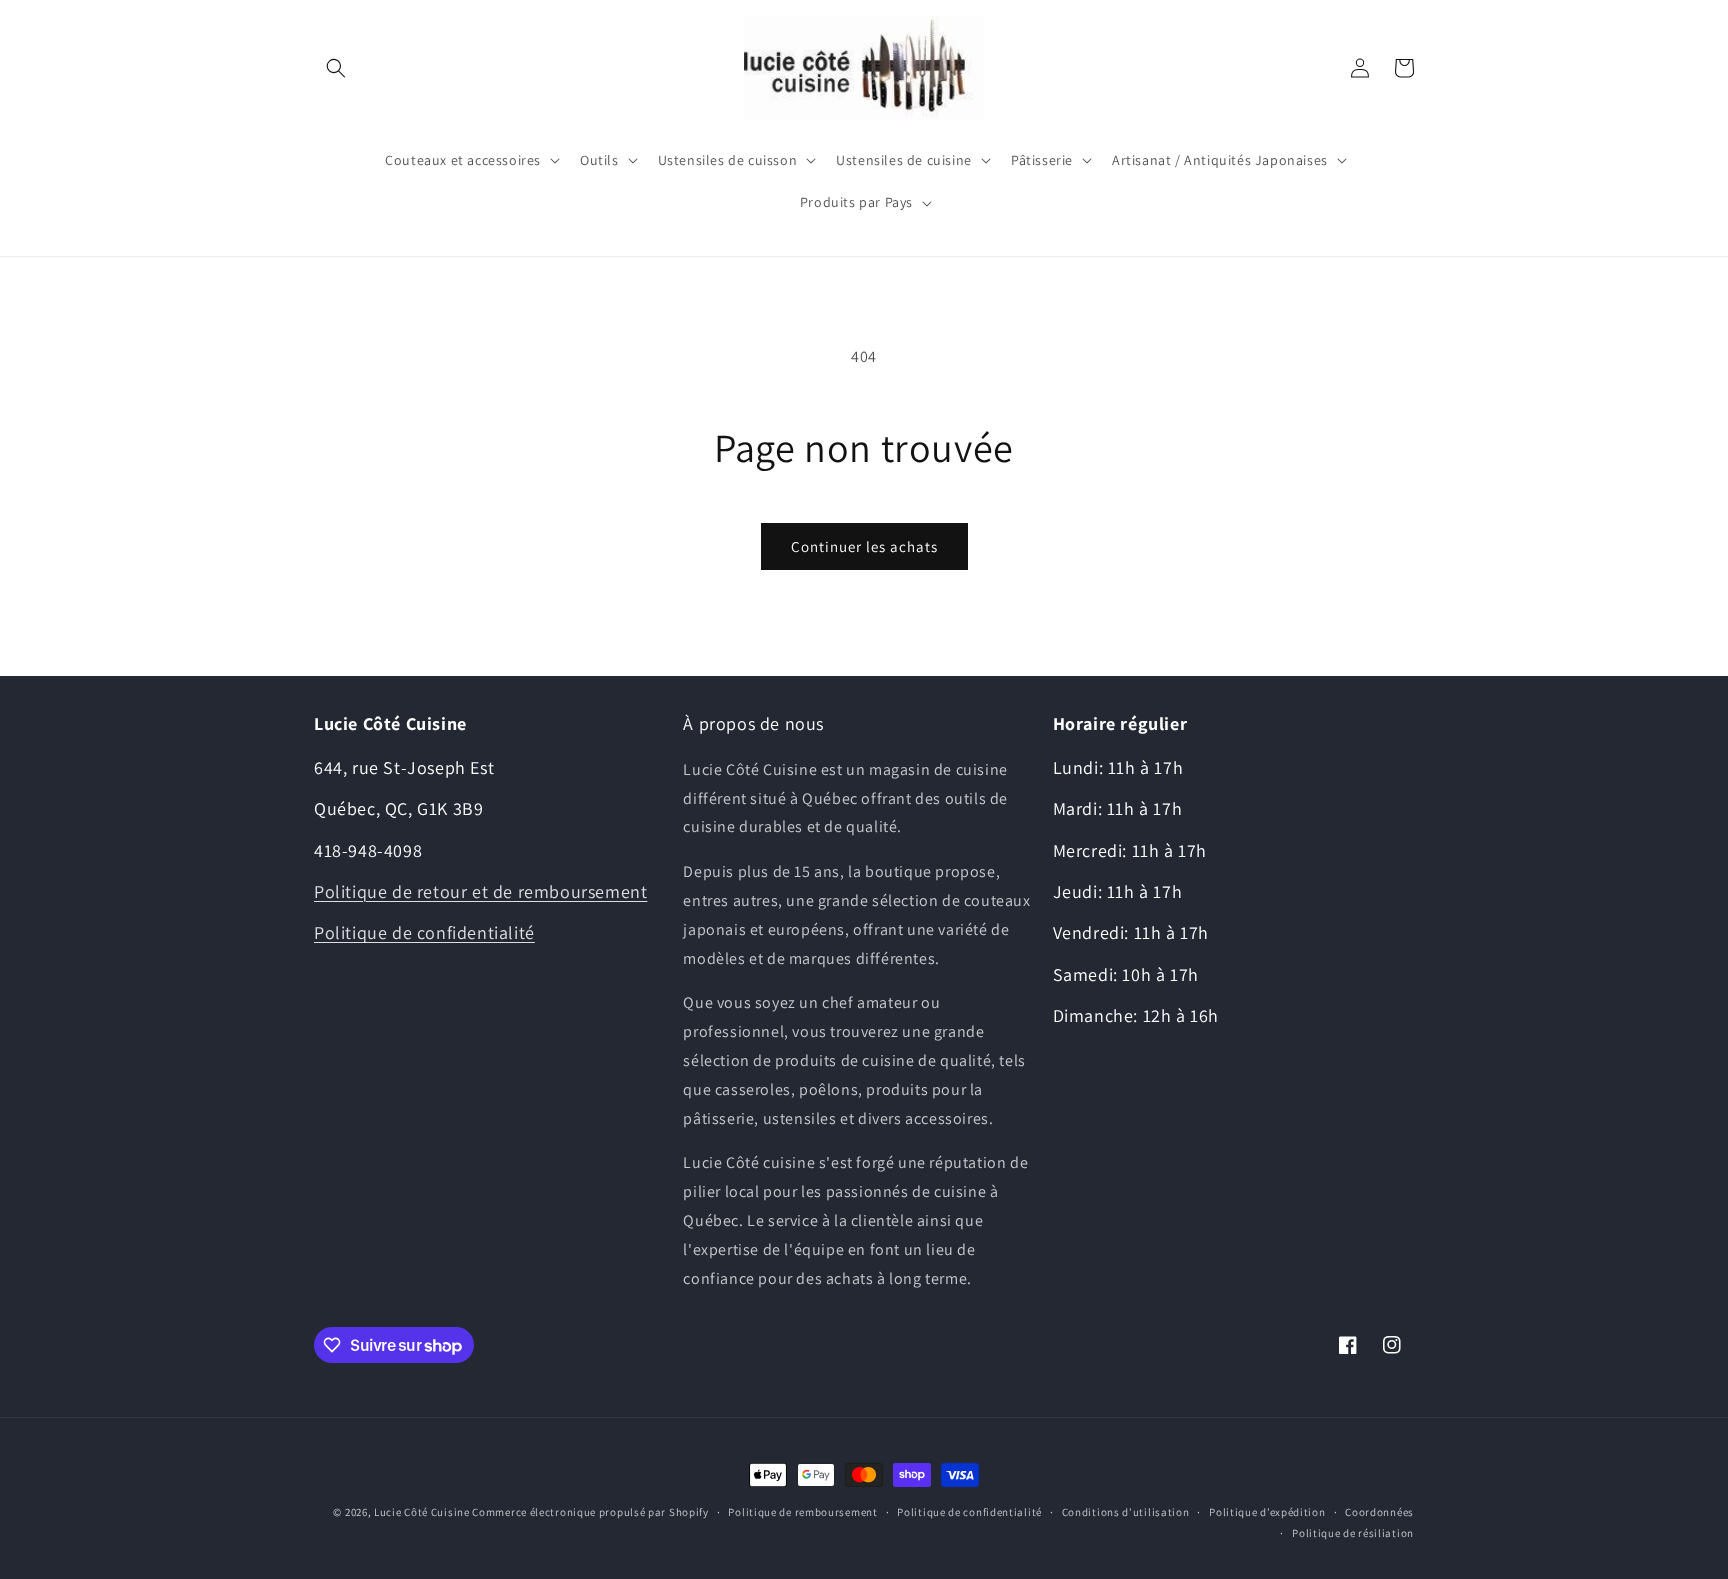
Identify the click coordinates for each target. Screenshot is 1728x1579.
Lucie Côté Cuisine (422, 1512)
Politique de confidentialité (424, 932)
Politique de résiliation (1353, 1533)
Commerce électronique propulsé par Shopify (590, 1512)
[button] (336, 68)
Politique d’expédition (1267, 1512)
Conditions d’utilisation (1126, 1512)
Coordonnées (1379, 1512)
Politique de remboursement (802, 1512)
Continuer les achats (864, 546)
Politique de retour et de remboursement (480, 891)
